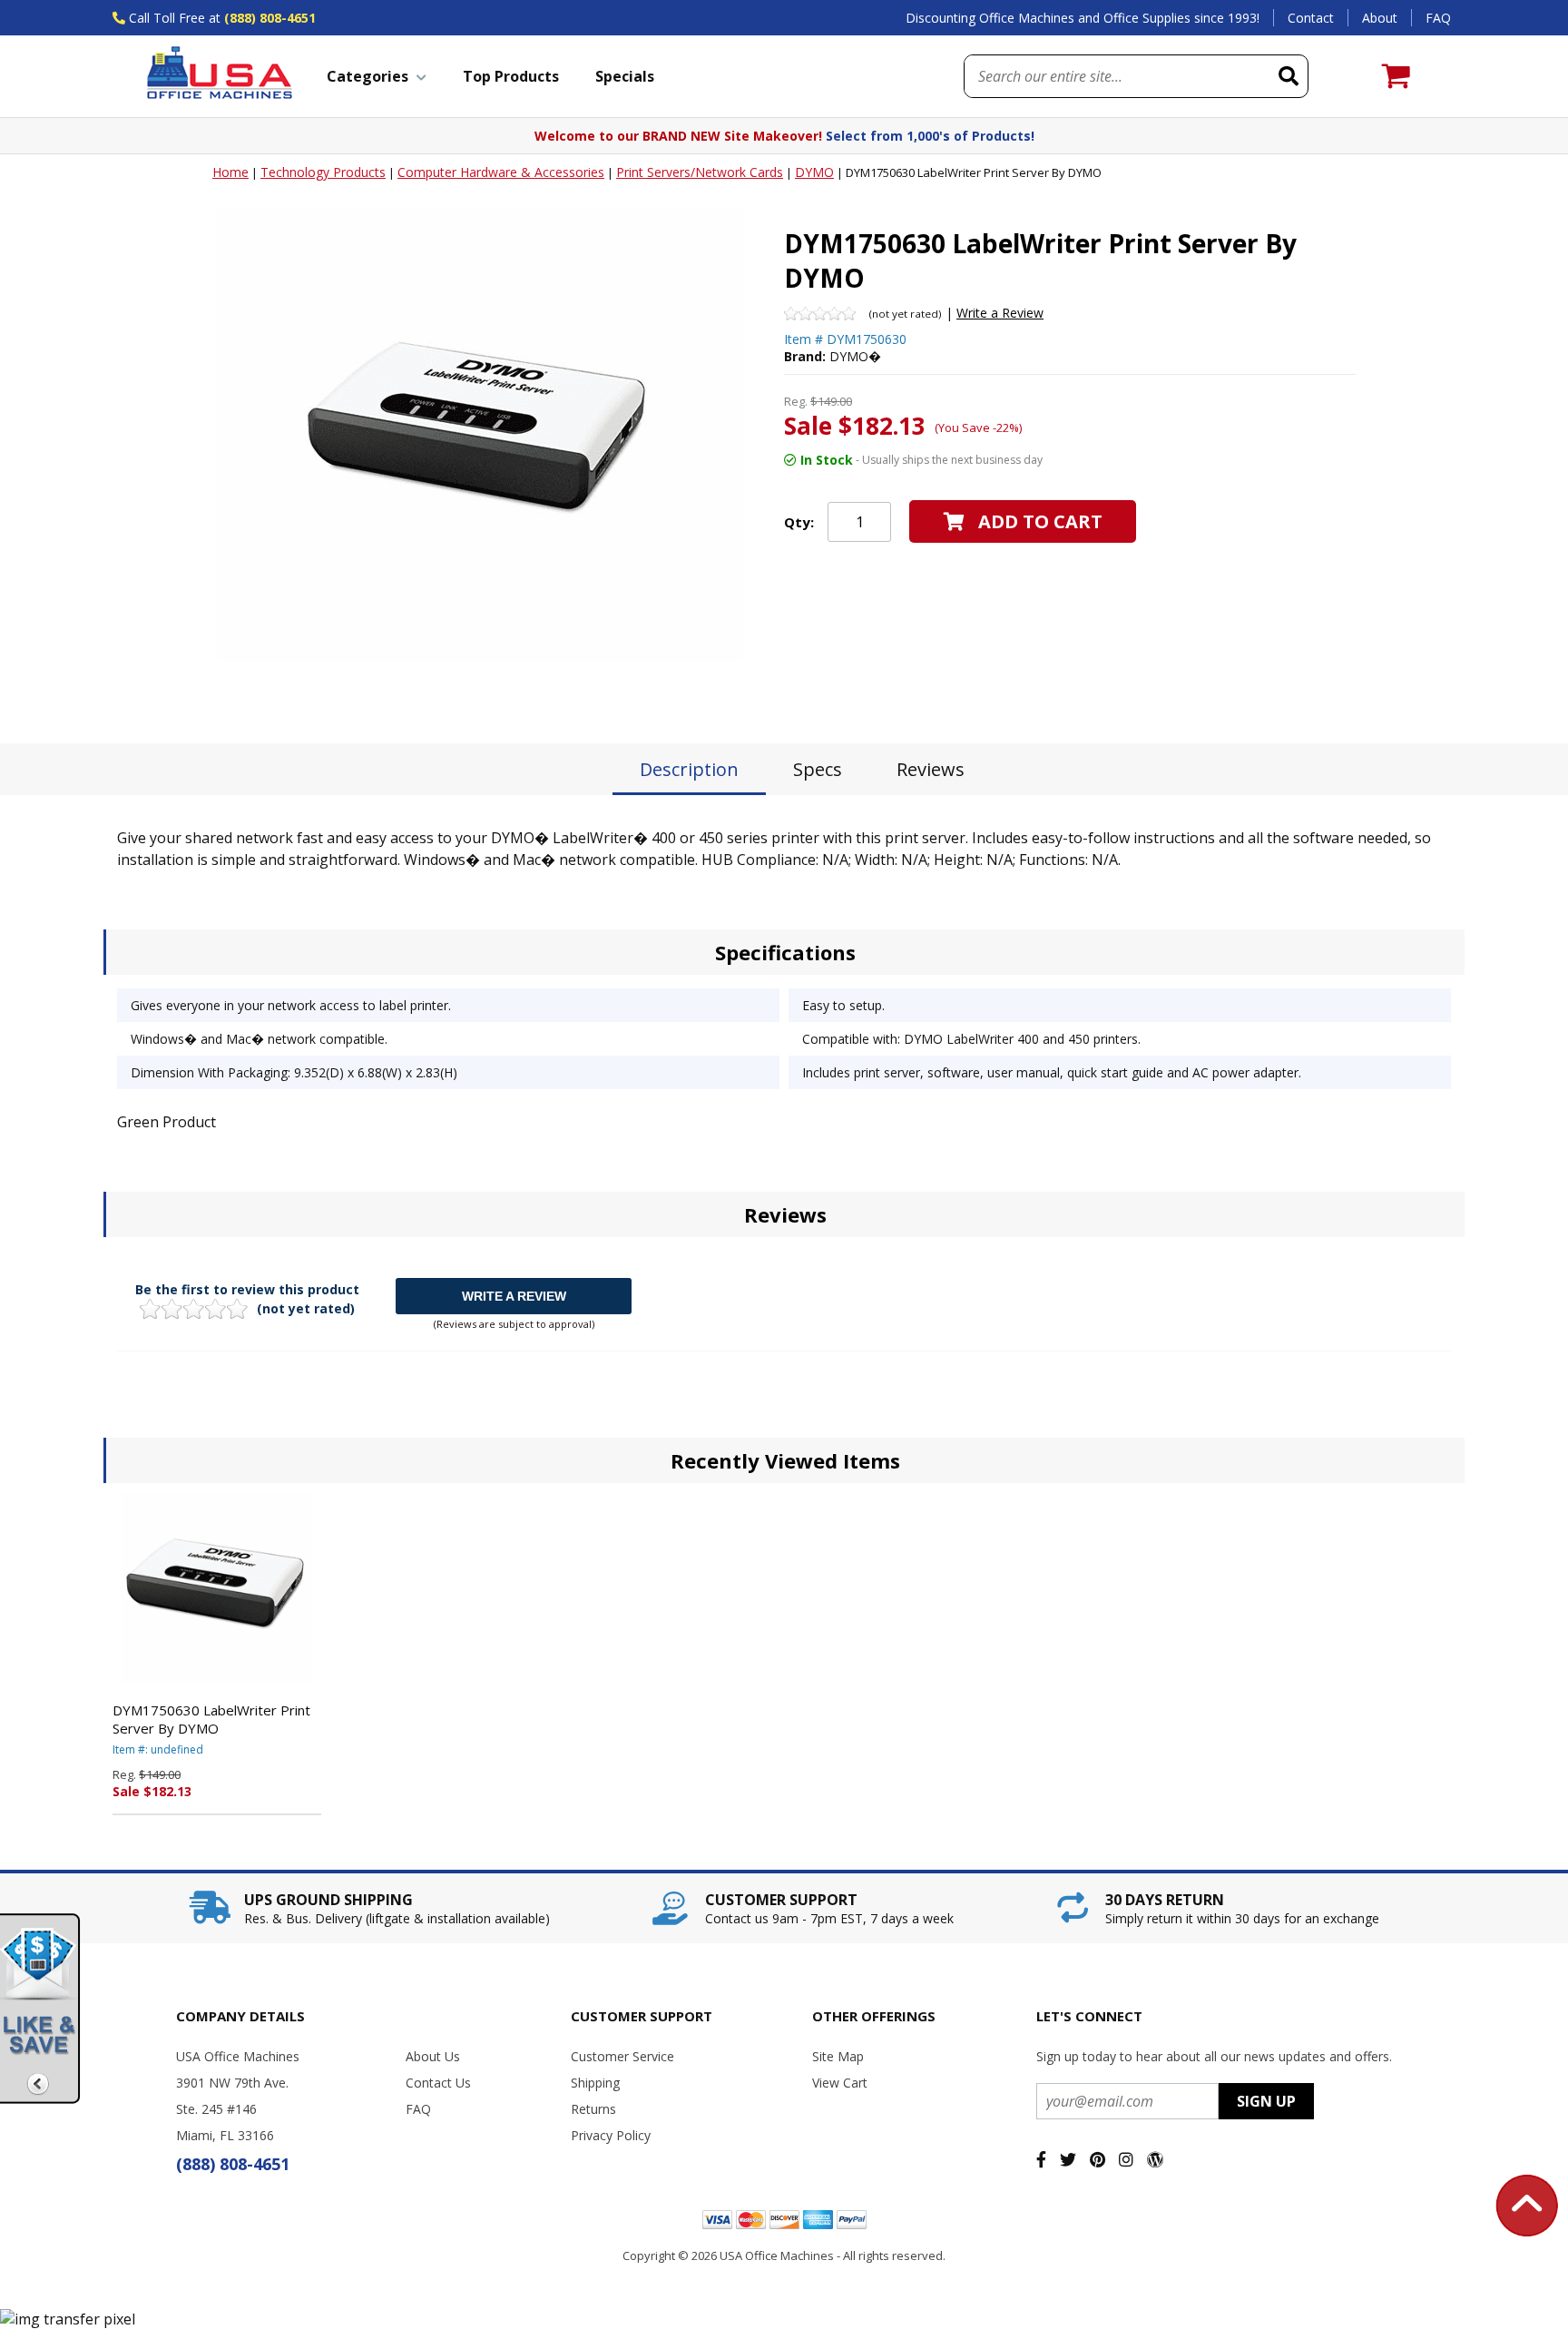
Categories (367, 76)
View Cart (840, 2083)
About (1380, 18)
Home (230, 172)
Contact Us (438, 2083)
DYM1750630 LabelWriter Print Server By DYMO (211, 1719)
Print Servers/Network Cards (700, 172)
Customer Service (622, 2056)
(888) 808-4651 (270, 18)
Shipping (595, 2083)
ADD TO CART (1040, 521)
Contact (1311, 18)
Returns (593, 2109)
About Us (433, 2056)
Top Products (511, 76)
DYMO (814, 172)
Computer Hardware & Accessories (501, 172)
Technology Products (323, 172)
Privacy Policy (611, 2135)
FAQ (1438, 18)
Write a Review (1000, 313)
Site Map (838, 2056)
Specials (625, 76)
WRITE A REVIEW (514, 1296)
